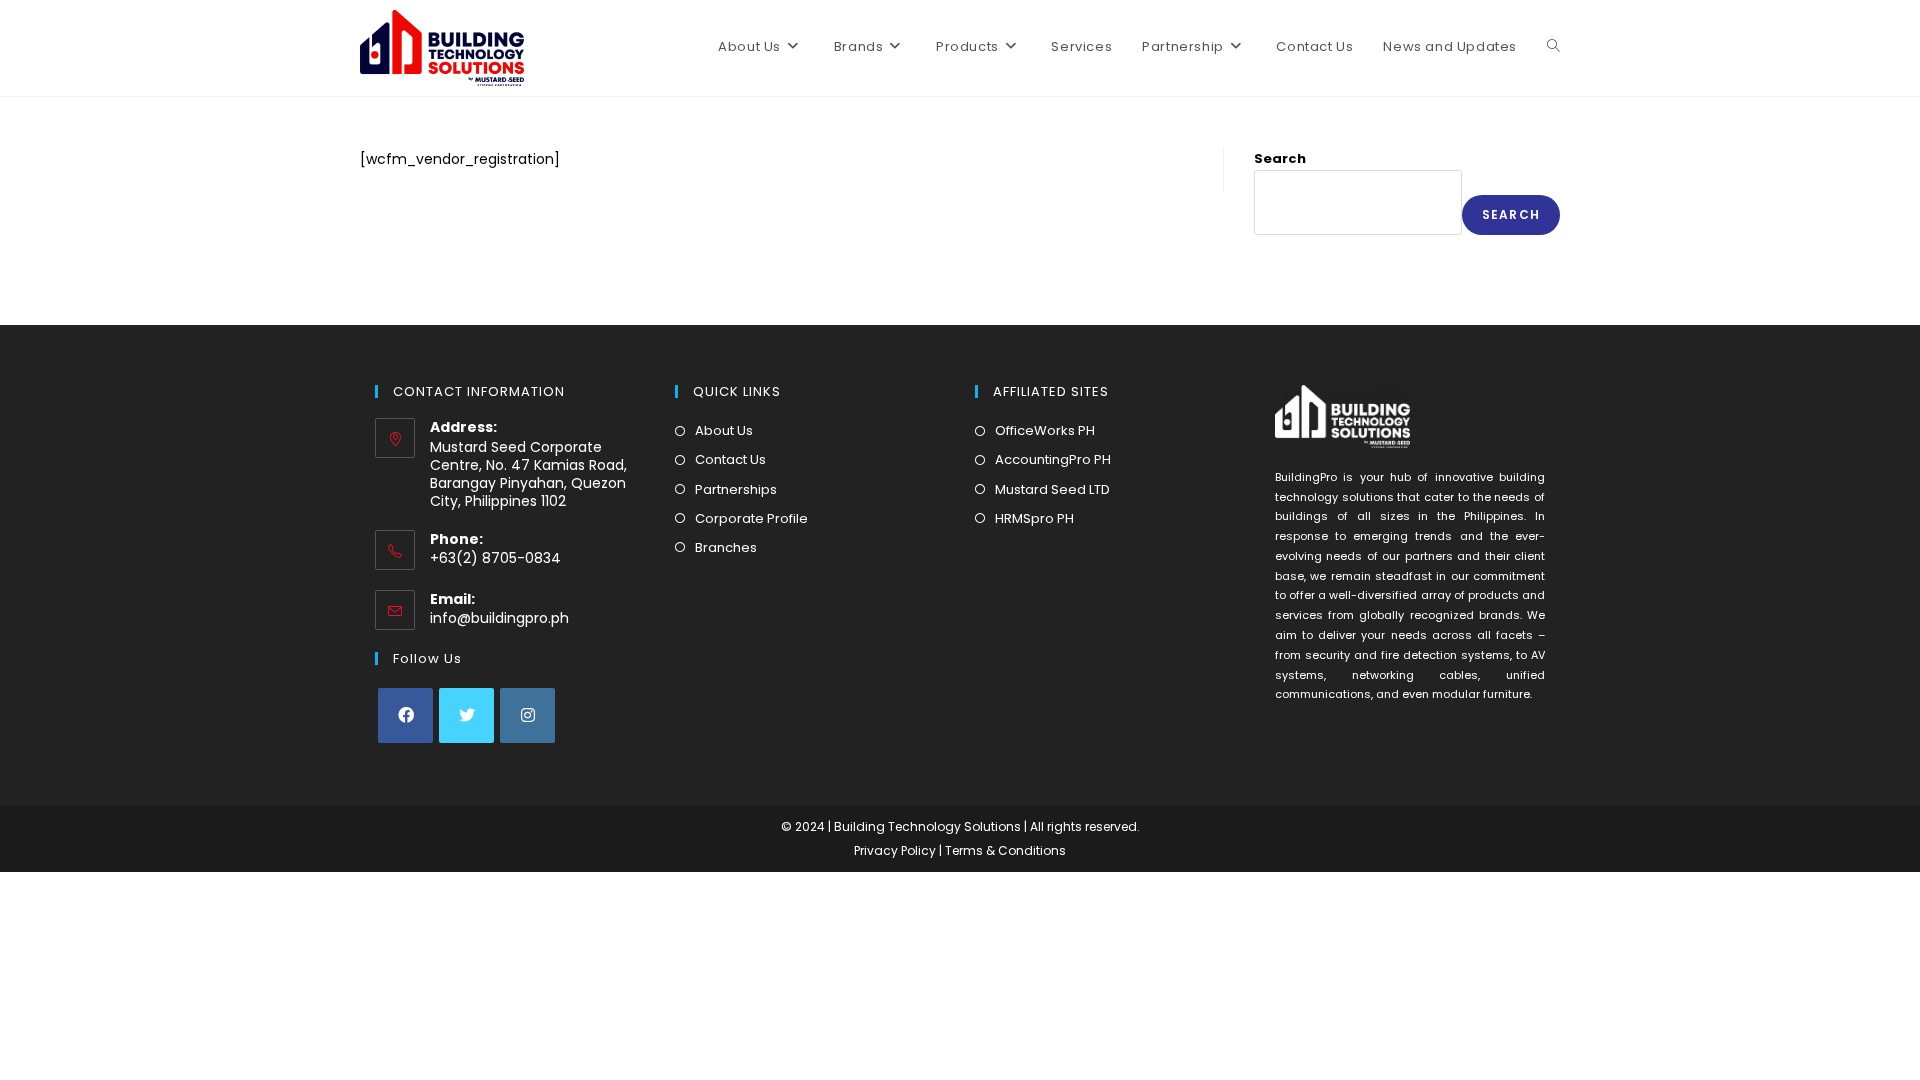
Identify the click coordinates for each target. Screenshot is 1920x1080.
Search (1280, 158)
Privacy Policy (896, 850)
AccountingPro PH (1053, 459)
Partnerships (736, 489)
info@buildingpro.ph (499, 618)
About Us (724, 430)
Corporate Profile (751, 518)
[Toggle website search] (1553, 47)
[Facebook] (405, 715)
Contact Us (730, 459)
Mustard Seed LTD (1052, 489)
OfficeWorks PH (1045, 430)
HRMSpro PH (1034, 518)
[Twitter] (466, 715)
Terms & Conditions (1005, 850)
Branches (726, 547)
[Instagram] (527, 715)
